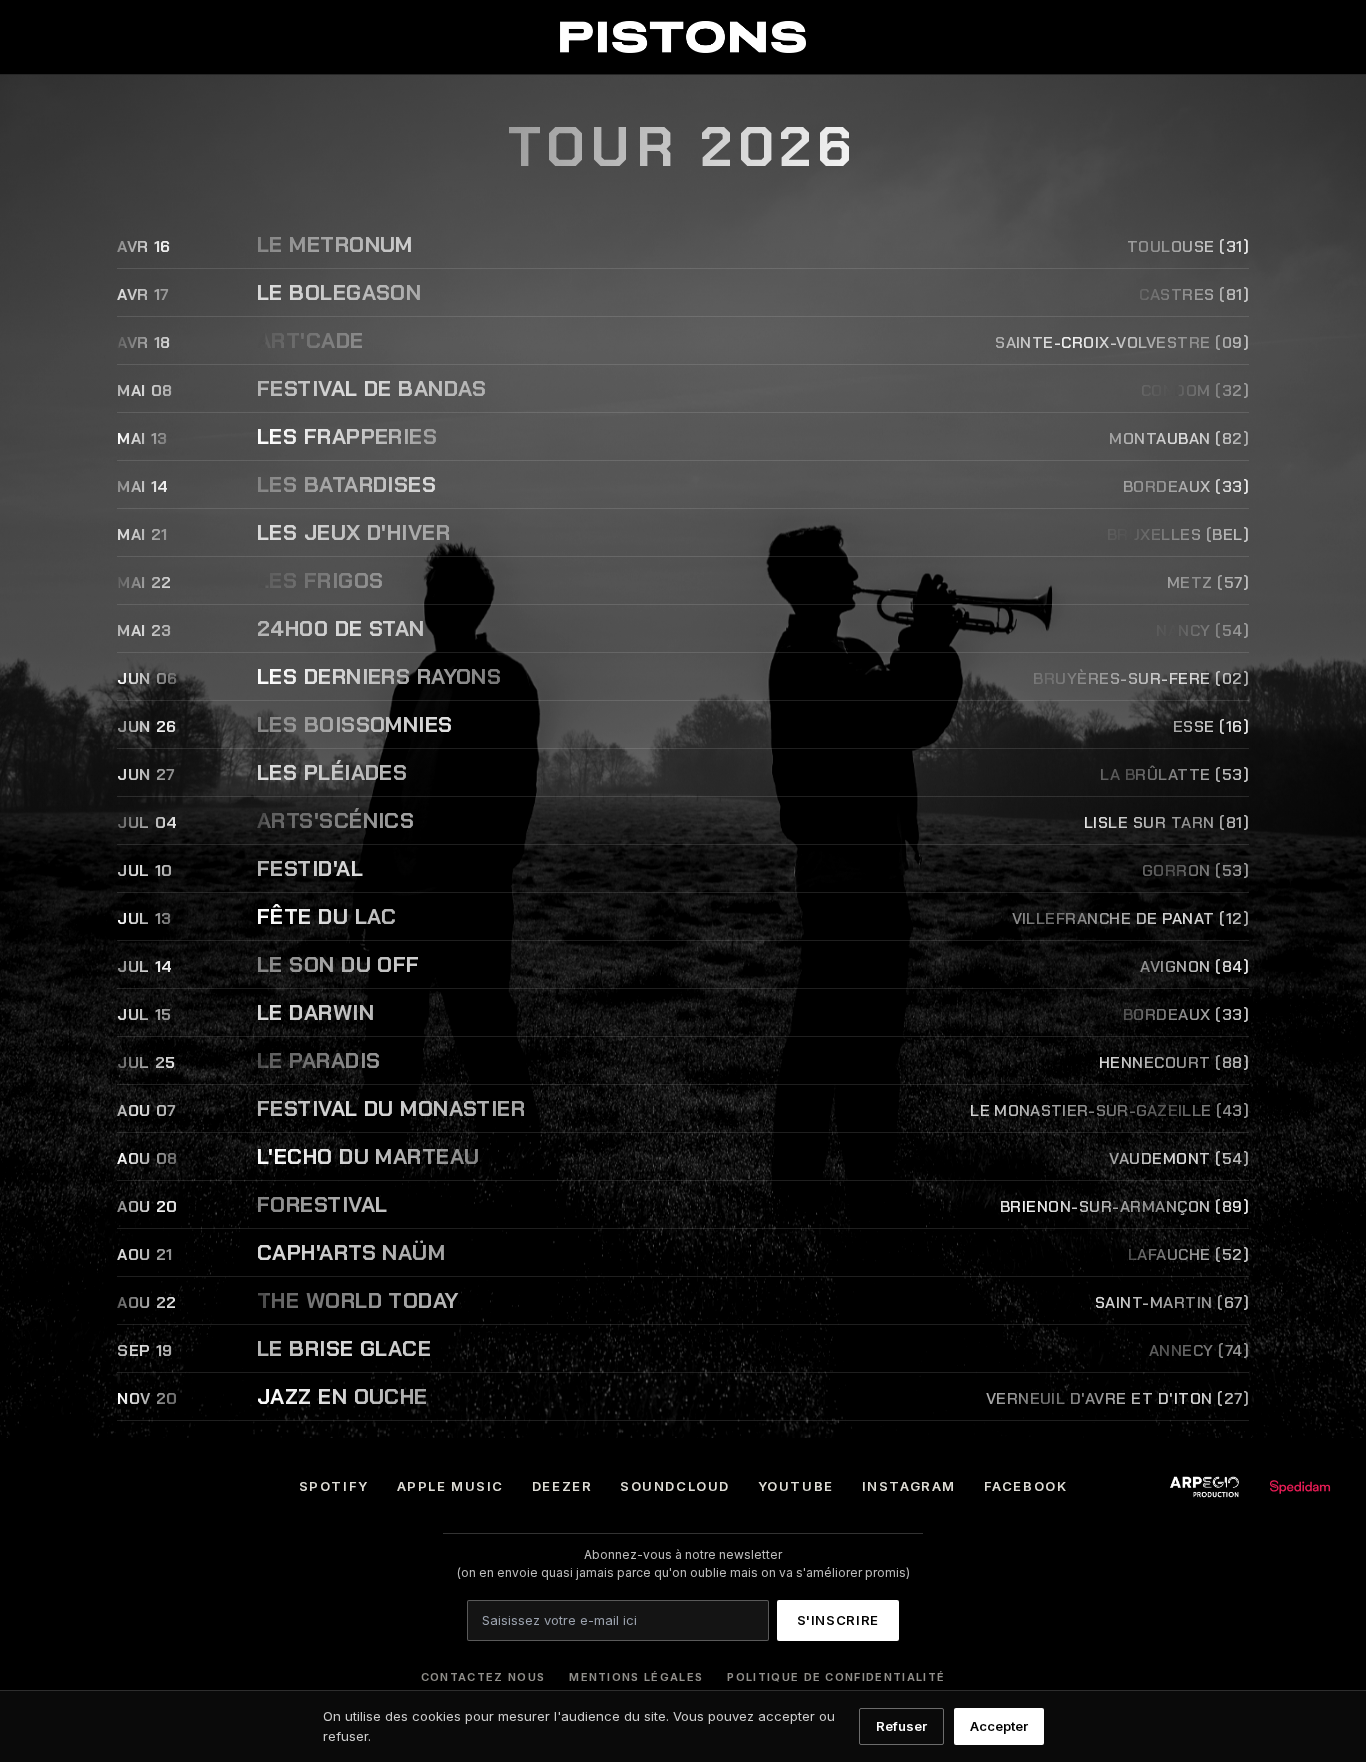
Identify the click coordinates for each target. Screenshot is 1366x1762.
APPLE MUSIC (450, 1486)
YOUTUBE (796, 1486)
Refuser (901, 1726)
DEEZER (562, 1486)
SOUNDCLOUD (675, 1486)
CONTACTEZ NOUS (483, 1677)
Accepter (999, 1726)
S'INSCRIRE (838, 1620)
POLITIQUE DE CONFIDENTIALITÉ (836, 1677)
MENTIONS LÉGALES (636, 1677)
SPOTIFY (334, 1486)
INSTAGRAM (909, 1486)
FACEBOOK (1025, 1486)
